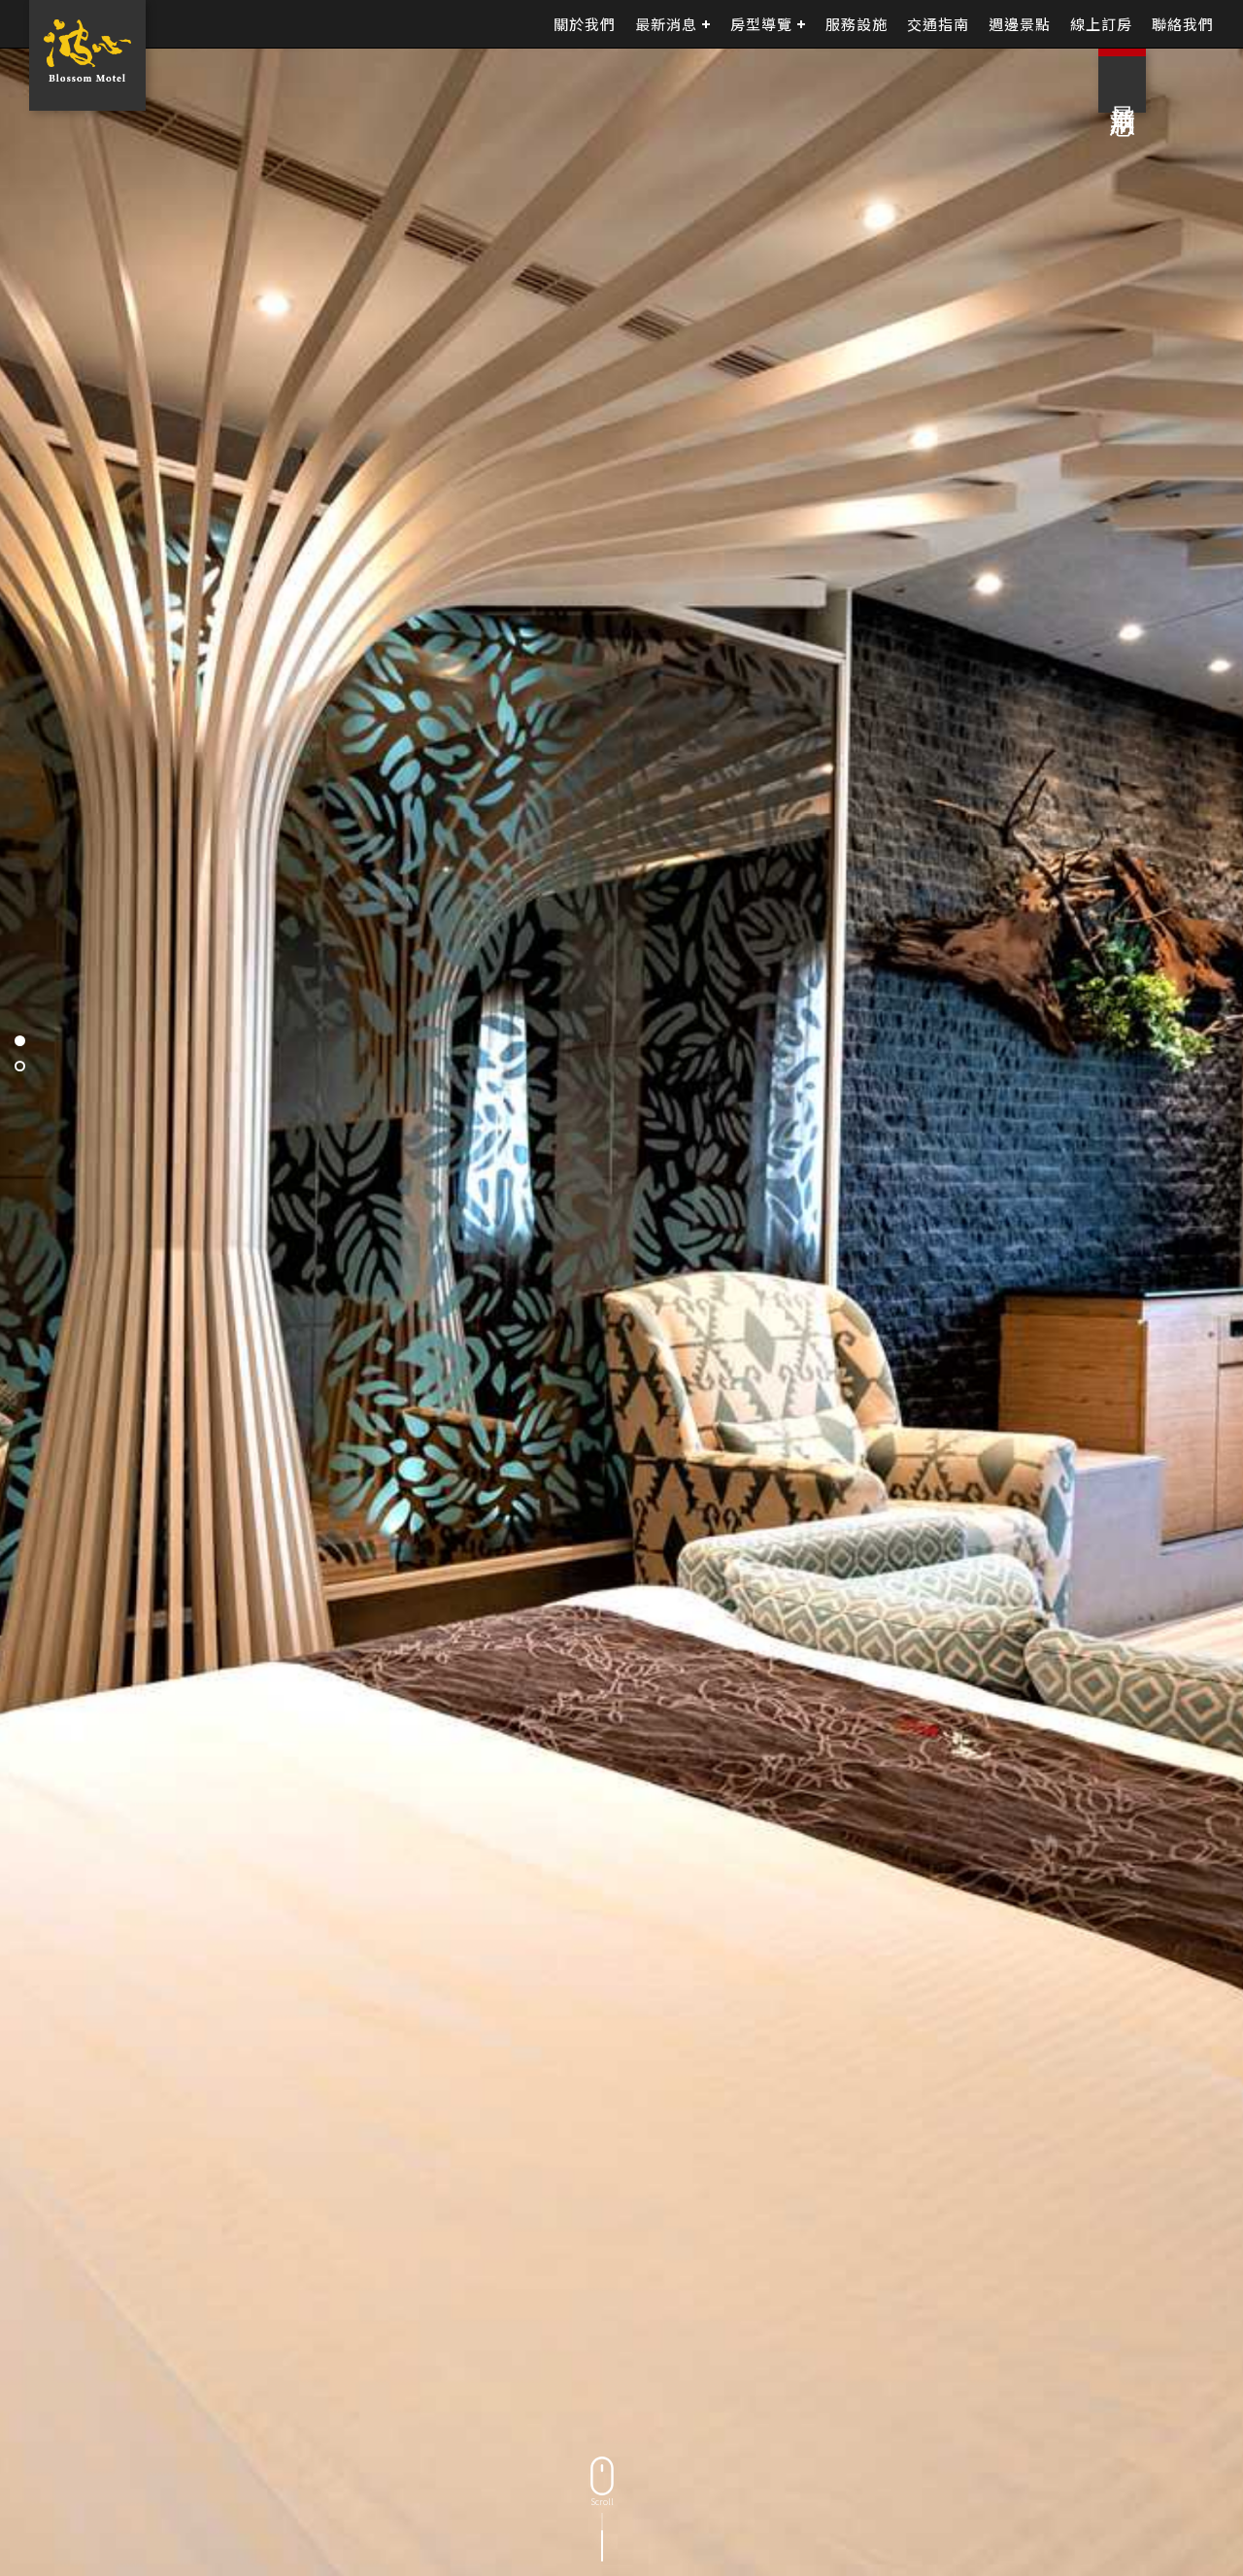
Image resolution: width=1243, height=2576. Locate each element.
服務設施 (857, 24)
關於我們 (585, 24)
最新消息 (666, 24)
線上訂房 (1101, 24)
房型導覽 (761, 24)
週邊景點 (1020, 24)
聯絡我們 (1183, 24)
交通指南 (938, 24)
